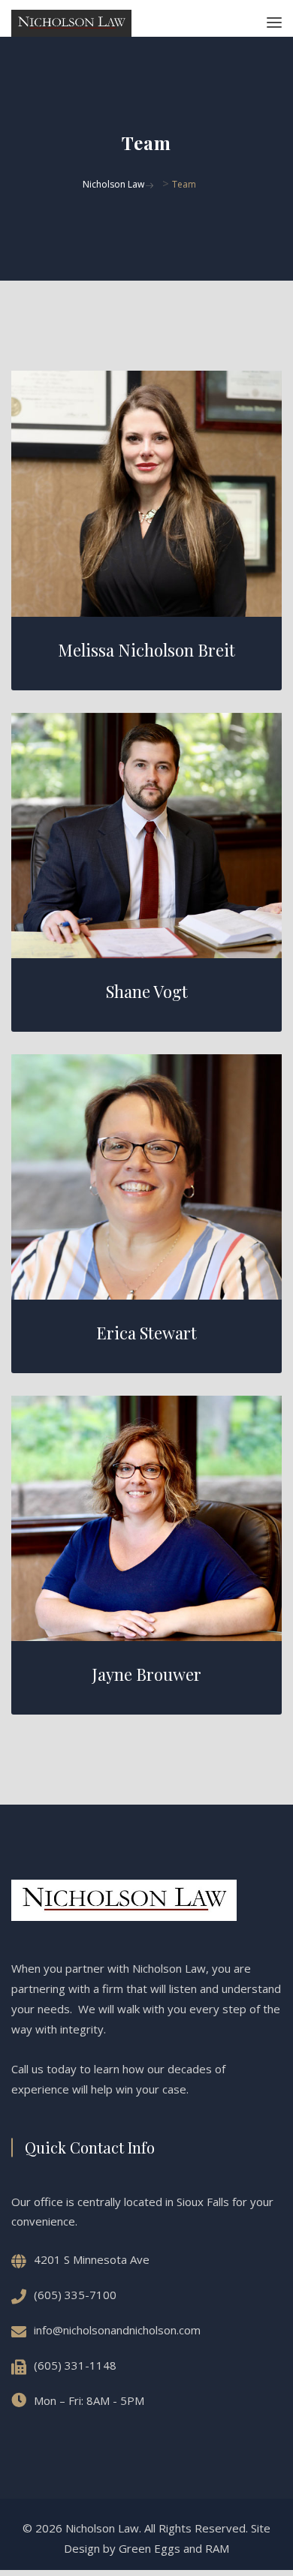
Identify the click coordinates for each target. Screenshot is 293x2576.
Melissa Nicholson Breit (146, 650)
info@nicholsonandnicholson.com (117, 2330)
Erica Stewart (146, 1333)
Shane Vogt (147, 991)
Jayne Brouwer (146, 1674)
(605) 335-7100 (75, 2295)
